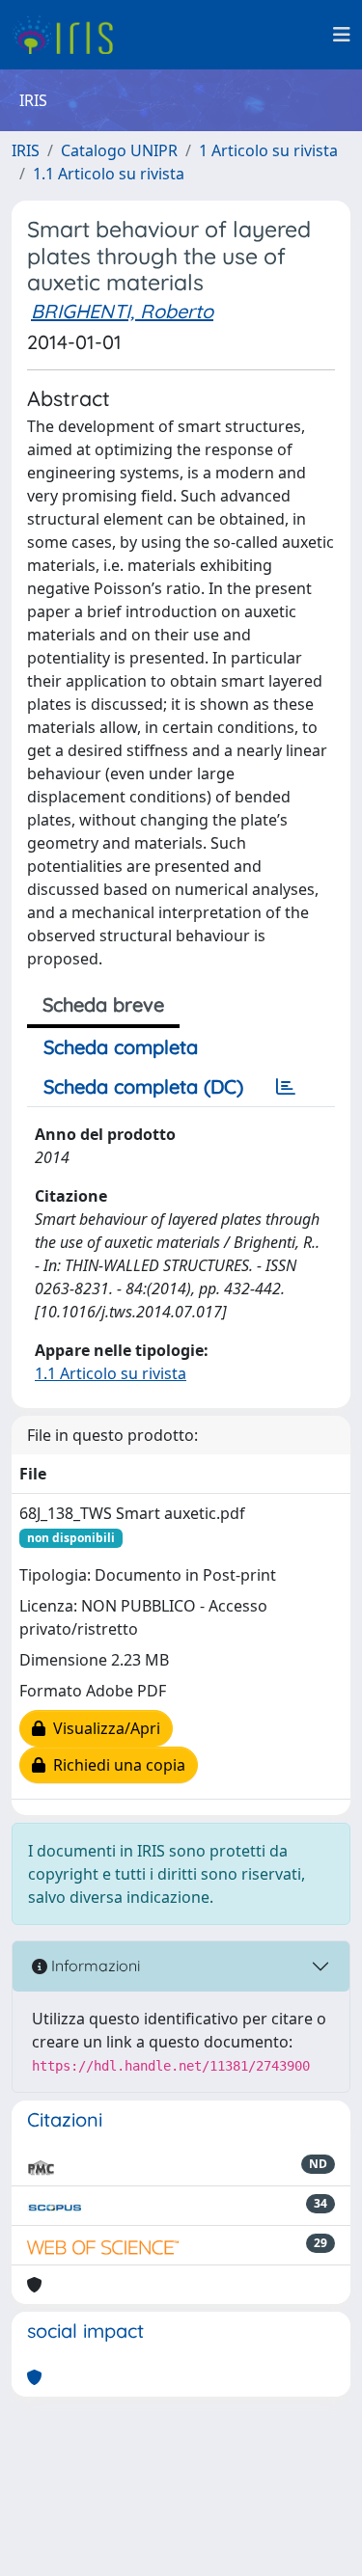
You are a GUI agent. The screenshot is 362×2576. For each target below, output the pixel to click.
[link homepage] (70, 35)
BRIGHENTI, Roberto (122, 311)
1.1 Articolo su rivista (109, 174)
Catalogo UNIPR (119, 150)
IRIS (26, 150)
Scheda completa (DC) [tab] (143, 1086)
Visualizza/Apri (103, 1728)
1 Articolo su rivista (268, 150)
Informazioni (94, 1966)
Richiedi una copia (115, 1765)
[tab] (286, 1087)
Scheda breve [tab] (103, 1004)
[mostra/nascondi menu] (342, 35)
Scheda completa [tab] (121, 1047)
